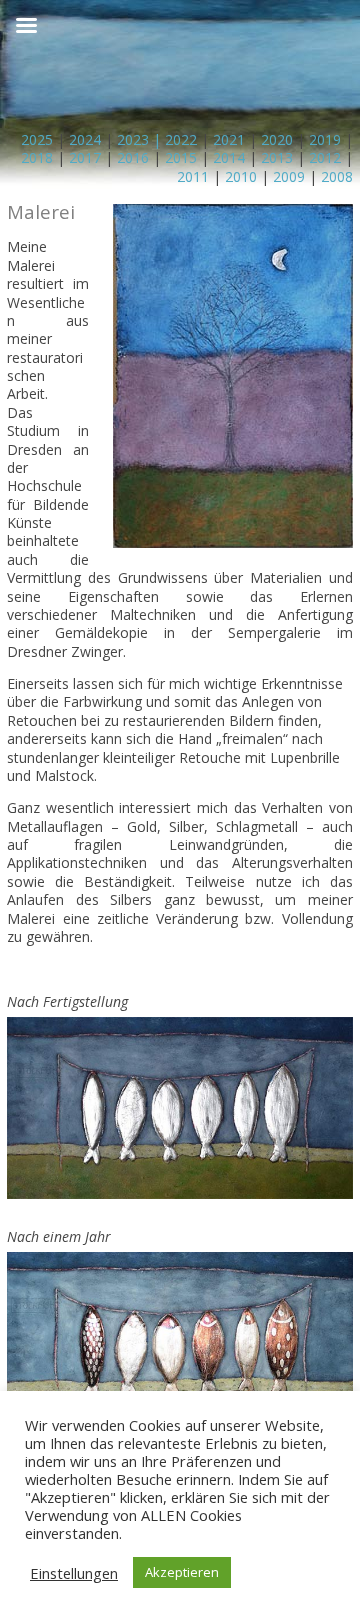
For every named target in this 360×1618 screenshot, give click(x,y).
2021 (229, 139)
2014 (229, 157)
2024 (83, 139)
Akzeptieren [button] (182, 1572)
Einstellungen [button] (74, 1573)
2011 (193, 176)
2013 (277, 157)
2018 (37, 157)
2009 (289, 176)
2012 (325, 157)
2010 (241, 176)
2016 (133, 157)
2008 (337, 176)
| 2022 (173, 139)
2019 (325, 139)
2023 (133, 139)
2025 (37, 139)
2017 (85, 157)
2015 (181, 157)
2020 (277, 139)
